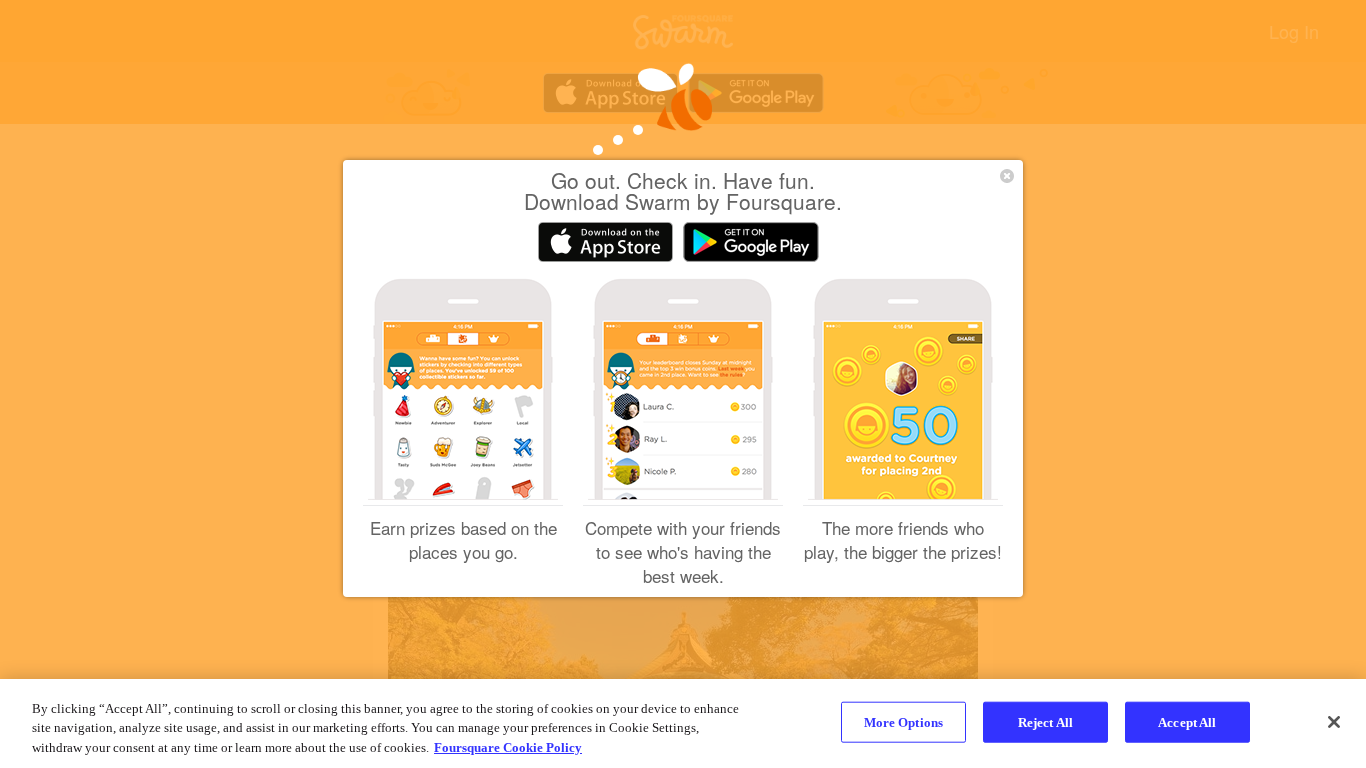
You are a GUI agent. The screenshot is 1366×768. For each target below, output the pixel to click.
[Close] (1334, 722)
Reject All (1045, 721)
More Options (904, 721)
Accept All (1187, 721)
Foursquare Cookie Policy (508, 747)
